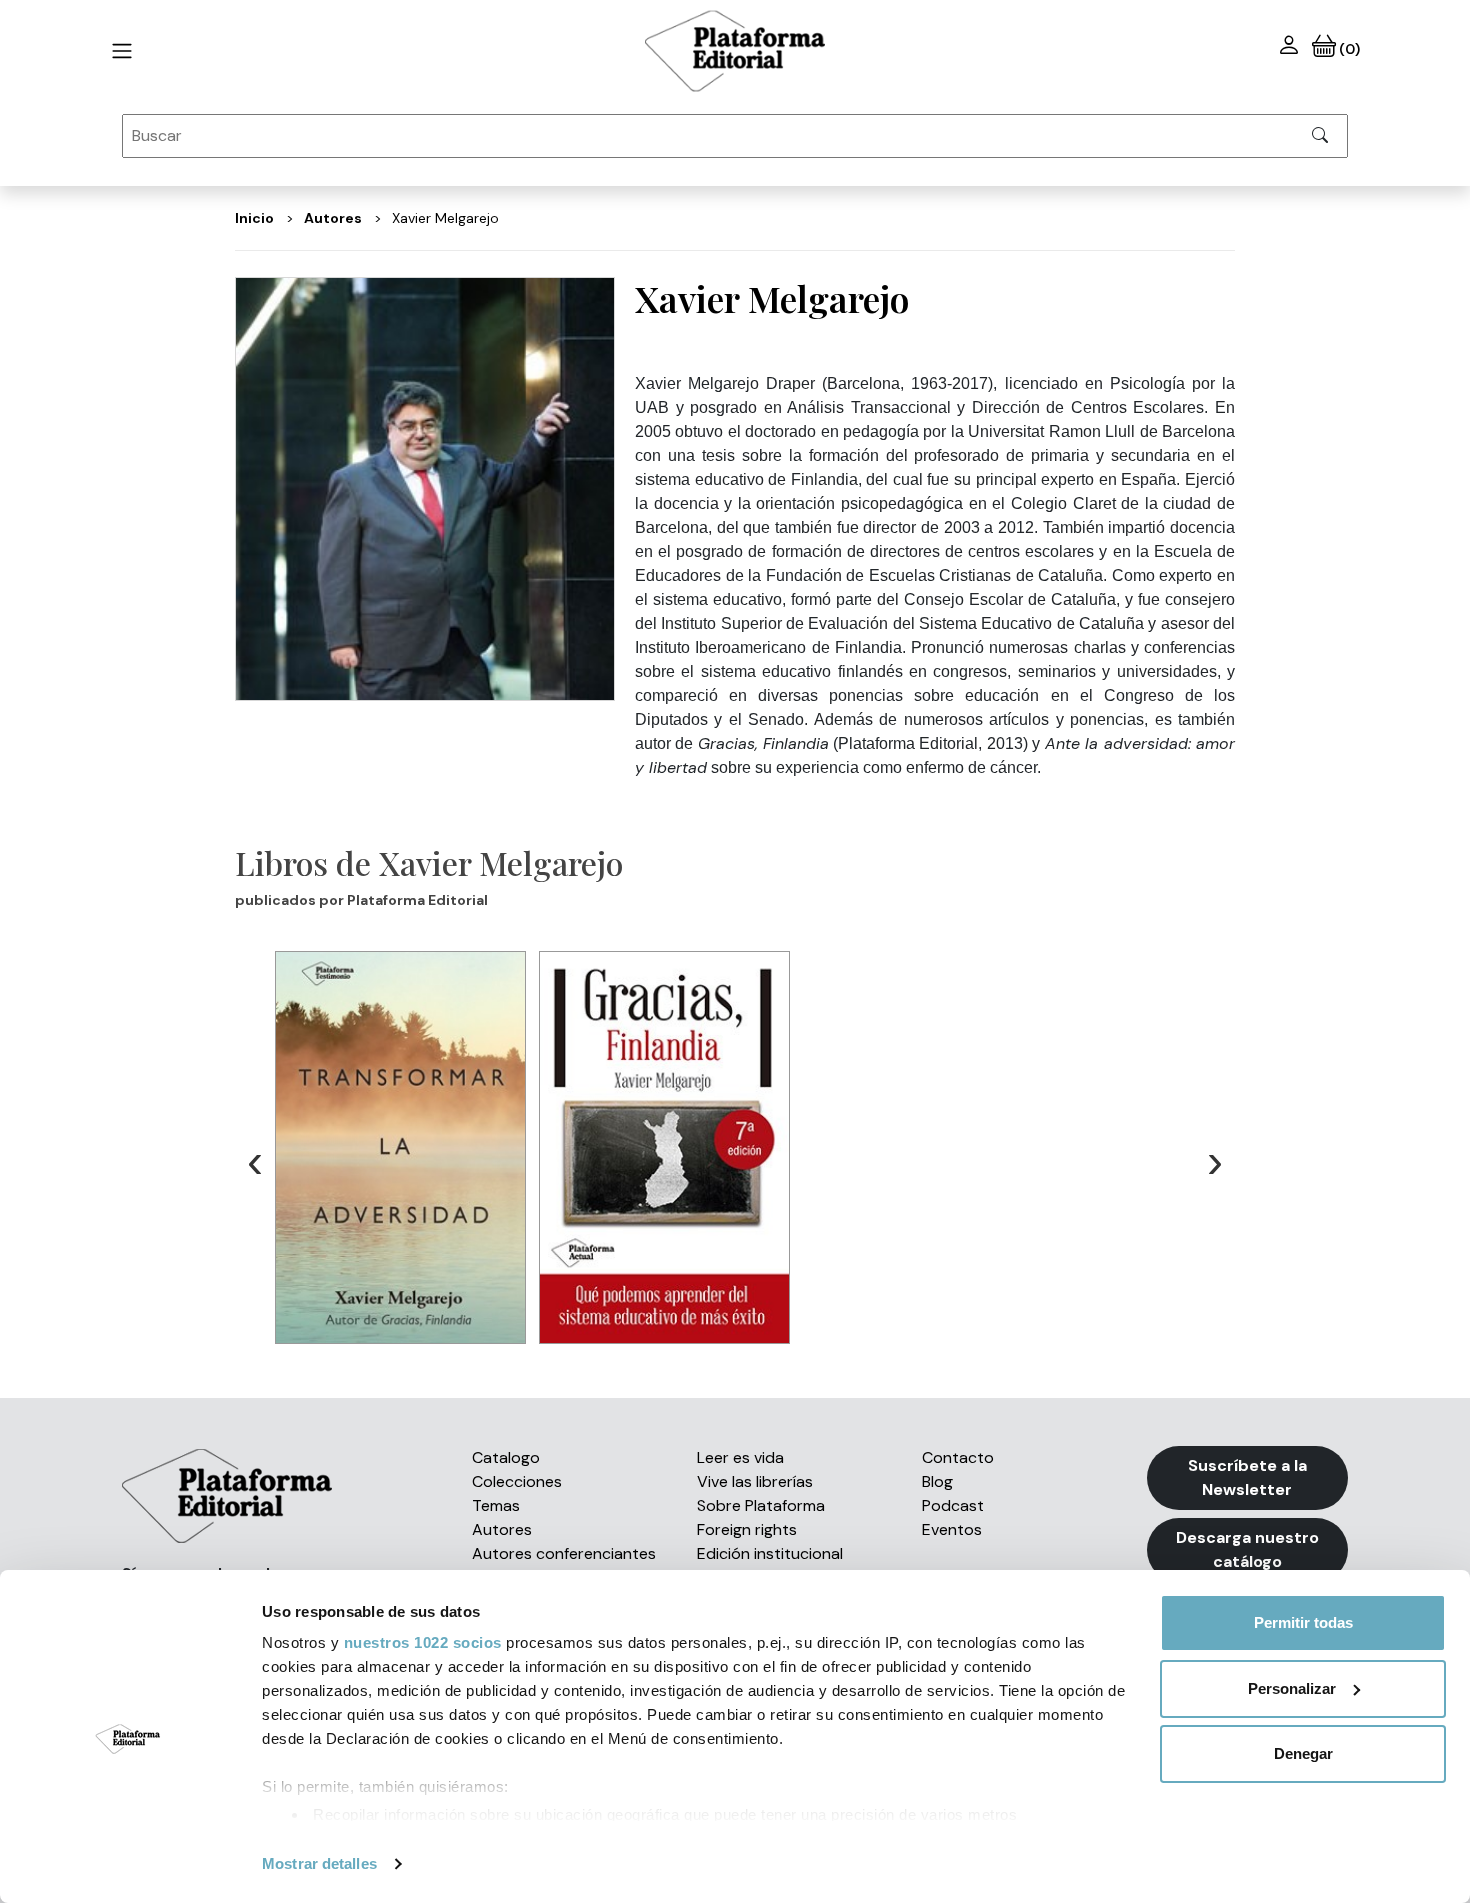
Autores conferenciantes (564, 1553)
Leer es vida (740, 1457)
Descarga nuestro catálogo (1247, 1549)
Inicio (254, 218)
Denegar (1303, 1753)
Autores (502, 1529)
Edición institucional (770, 1553)
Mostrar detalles (319, 1863)
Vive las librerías (755, 1481)
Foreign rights (747, 1529)
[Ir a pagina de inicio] (122, 51)
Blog (937, 1481)
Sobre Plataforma (761, 1505)
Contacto (958, 1457)
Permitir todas (1303, 1622)
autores (333, 218)
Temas (496, 1505)
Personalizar (1292, 1688)
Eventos (952, 1529)
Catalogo (506, 1457)
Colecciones (517, 1481)
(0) (1347, 49)
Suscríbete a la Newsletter (1247, 1477)
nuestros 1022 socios (423, 1642)
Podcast (953, 1505)
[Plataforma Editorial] (735, 51)
